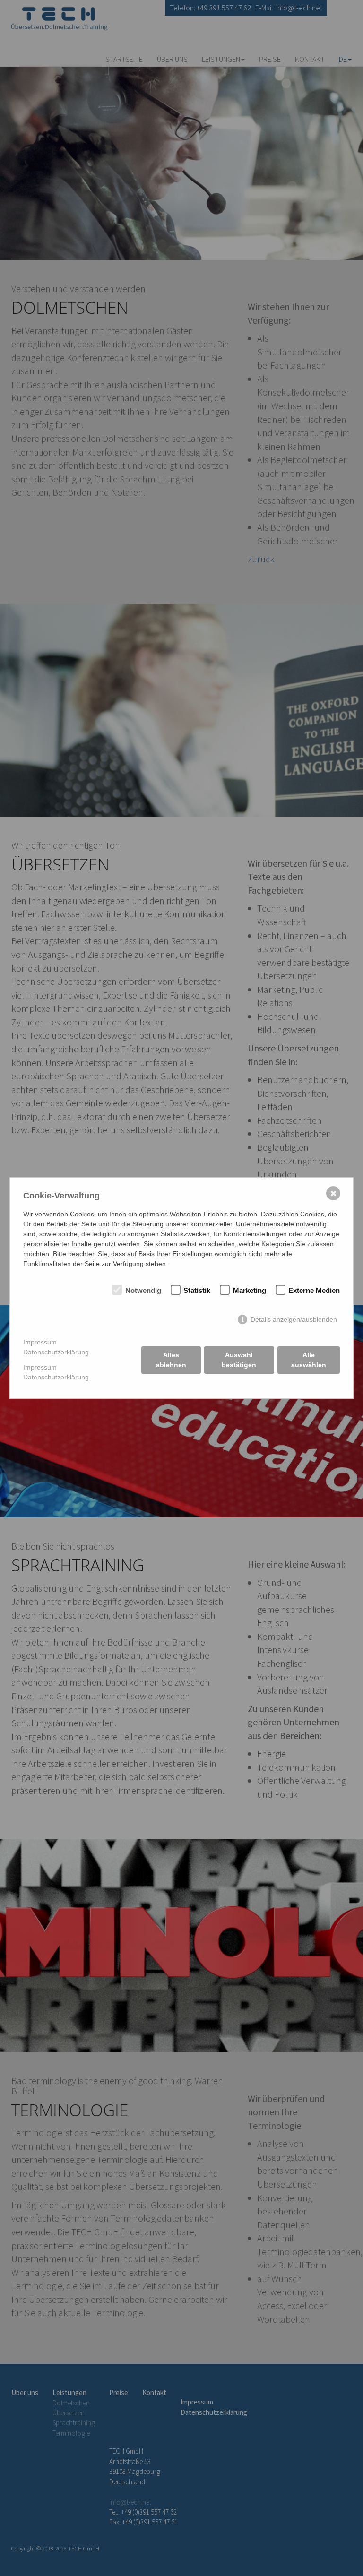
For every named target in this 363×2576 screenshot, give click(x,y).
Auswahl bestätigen (239, 1360)
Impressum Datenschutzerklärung (56, 1347)
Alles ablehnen (171, 1360)
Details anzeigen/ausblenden (294, 1319)
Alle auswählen (309, 1360)
